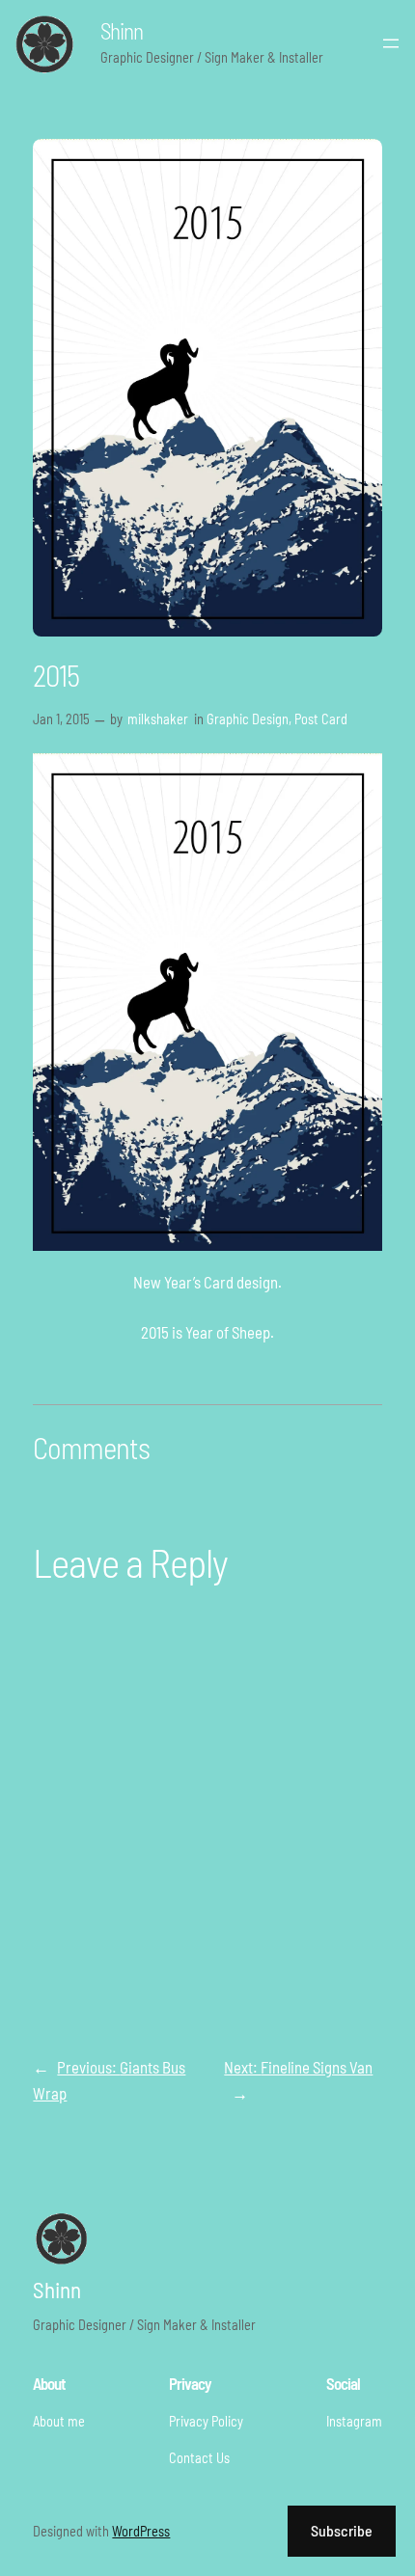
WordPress (141, 2531)
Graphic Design (248, 719)
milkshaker (158, 719)
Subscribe (342, 2530)
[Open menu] (391, 43)
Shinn (122, 31)
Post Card (321, 719)
